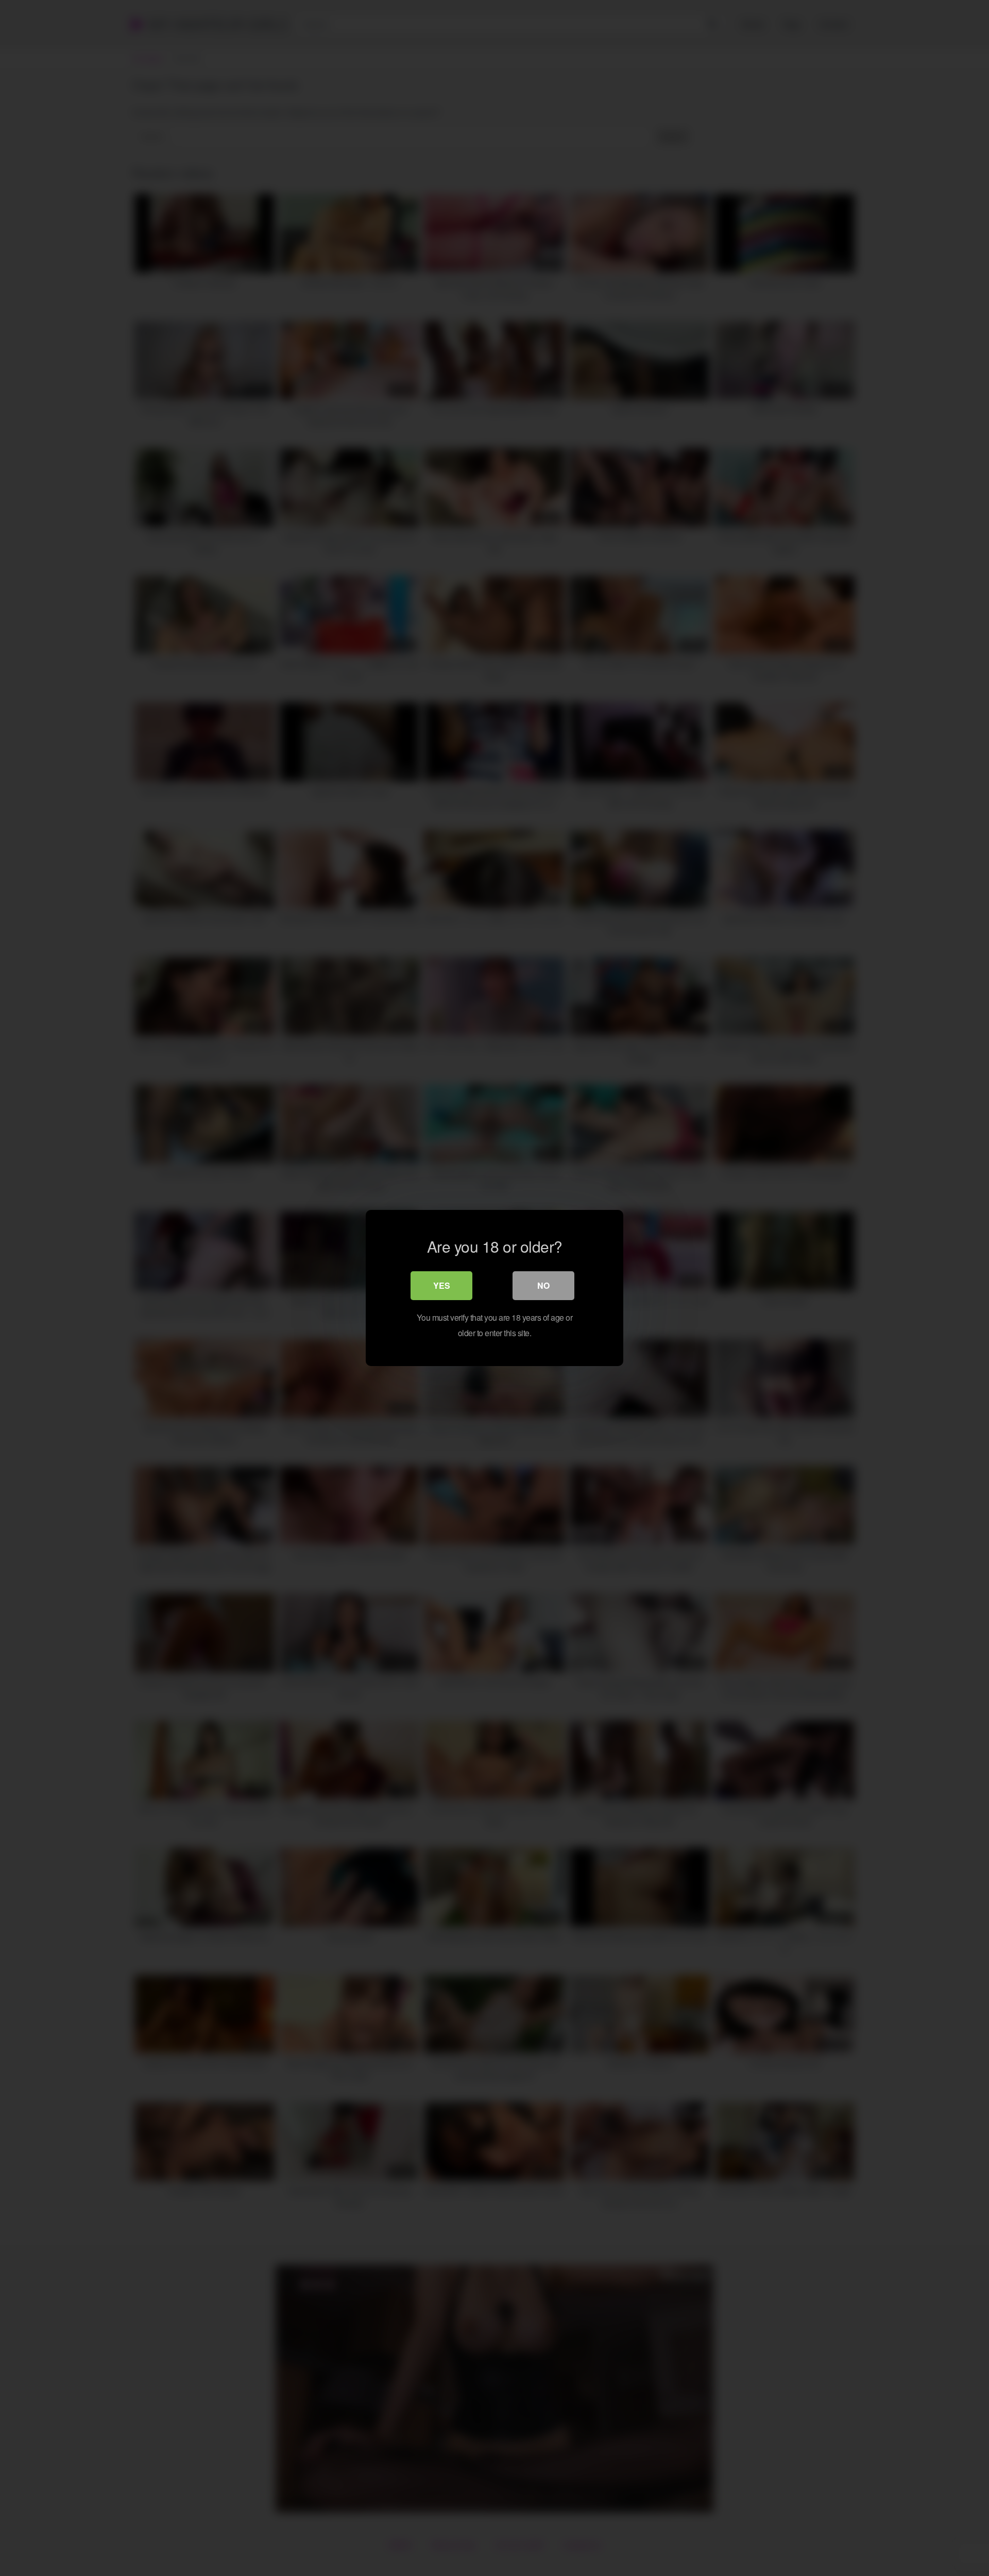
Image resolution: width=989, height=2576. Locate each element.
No (543, 1285)
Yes (442, 1285)
